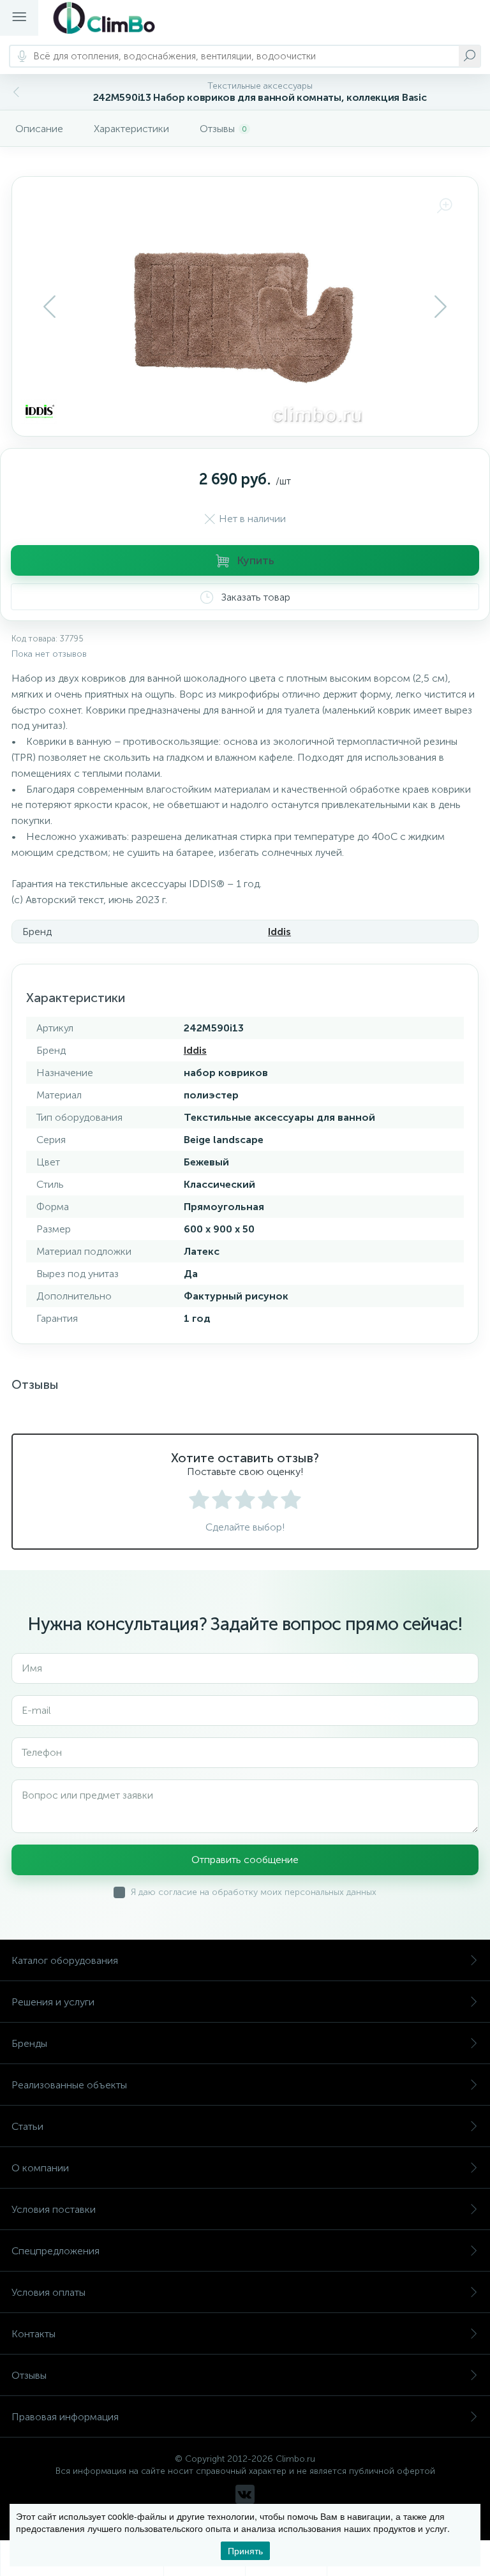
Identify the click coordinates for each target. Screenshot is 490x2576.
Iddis (279, 932)
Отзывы (29, 2375)
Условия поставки (54, 2209)
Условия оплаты (48, 2292)
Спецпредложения (56, 2251)
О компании (40, 2168)
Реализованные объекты (69, 2085)
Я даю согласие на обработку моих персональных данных (254, 1892)
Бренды (29, 2043)
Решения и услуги (53, 2002)
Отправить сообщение (245, 1860)
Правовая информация (65, 2417)
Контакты (33, 2334)
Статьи (27, 2126)
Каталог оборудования (65, 1960)
